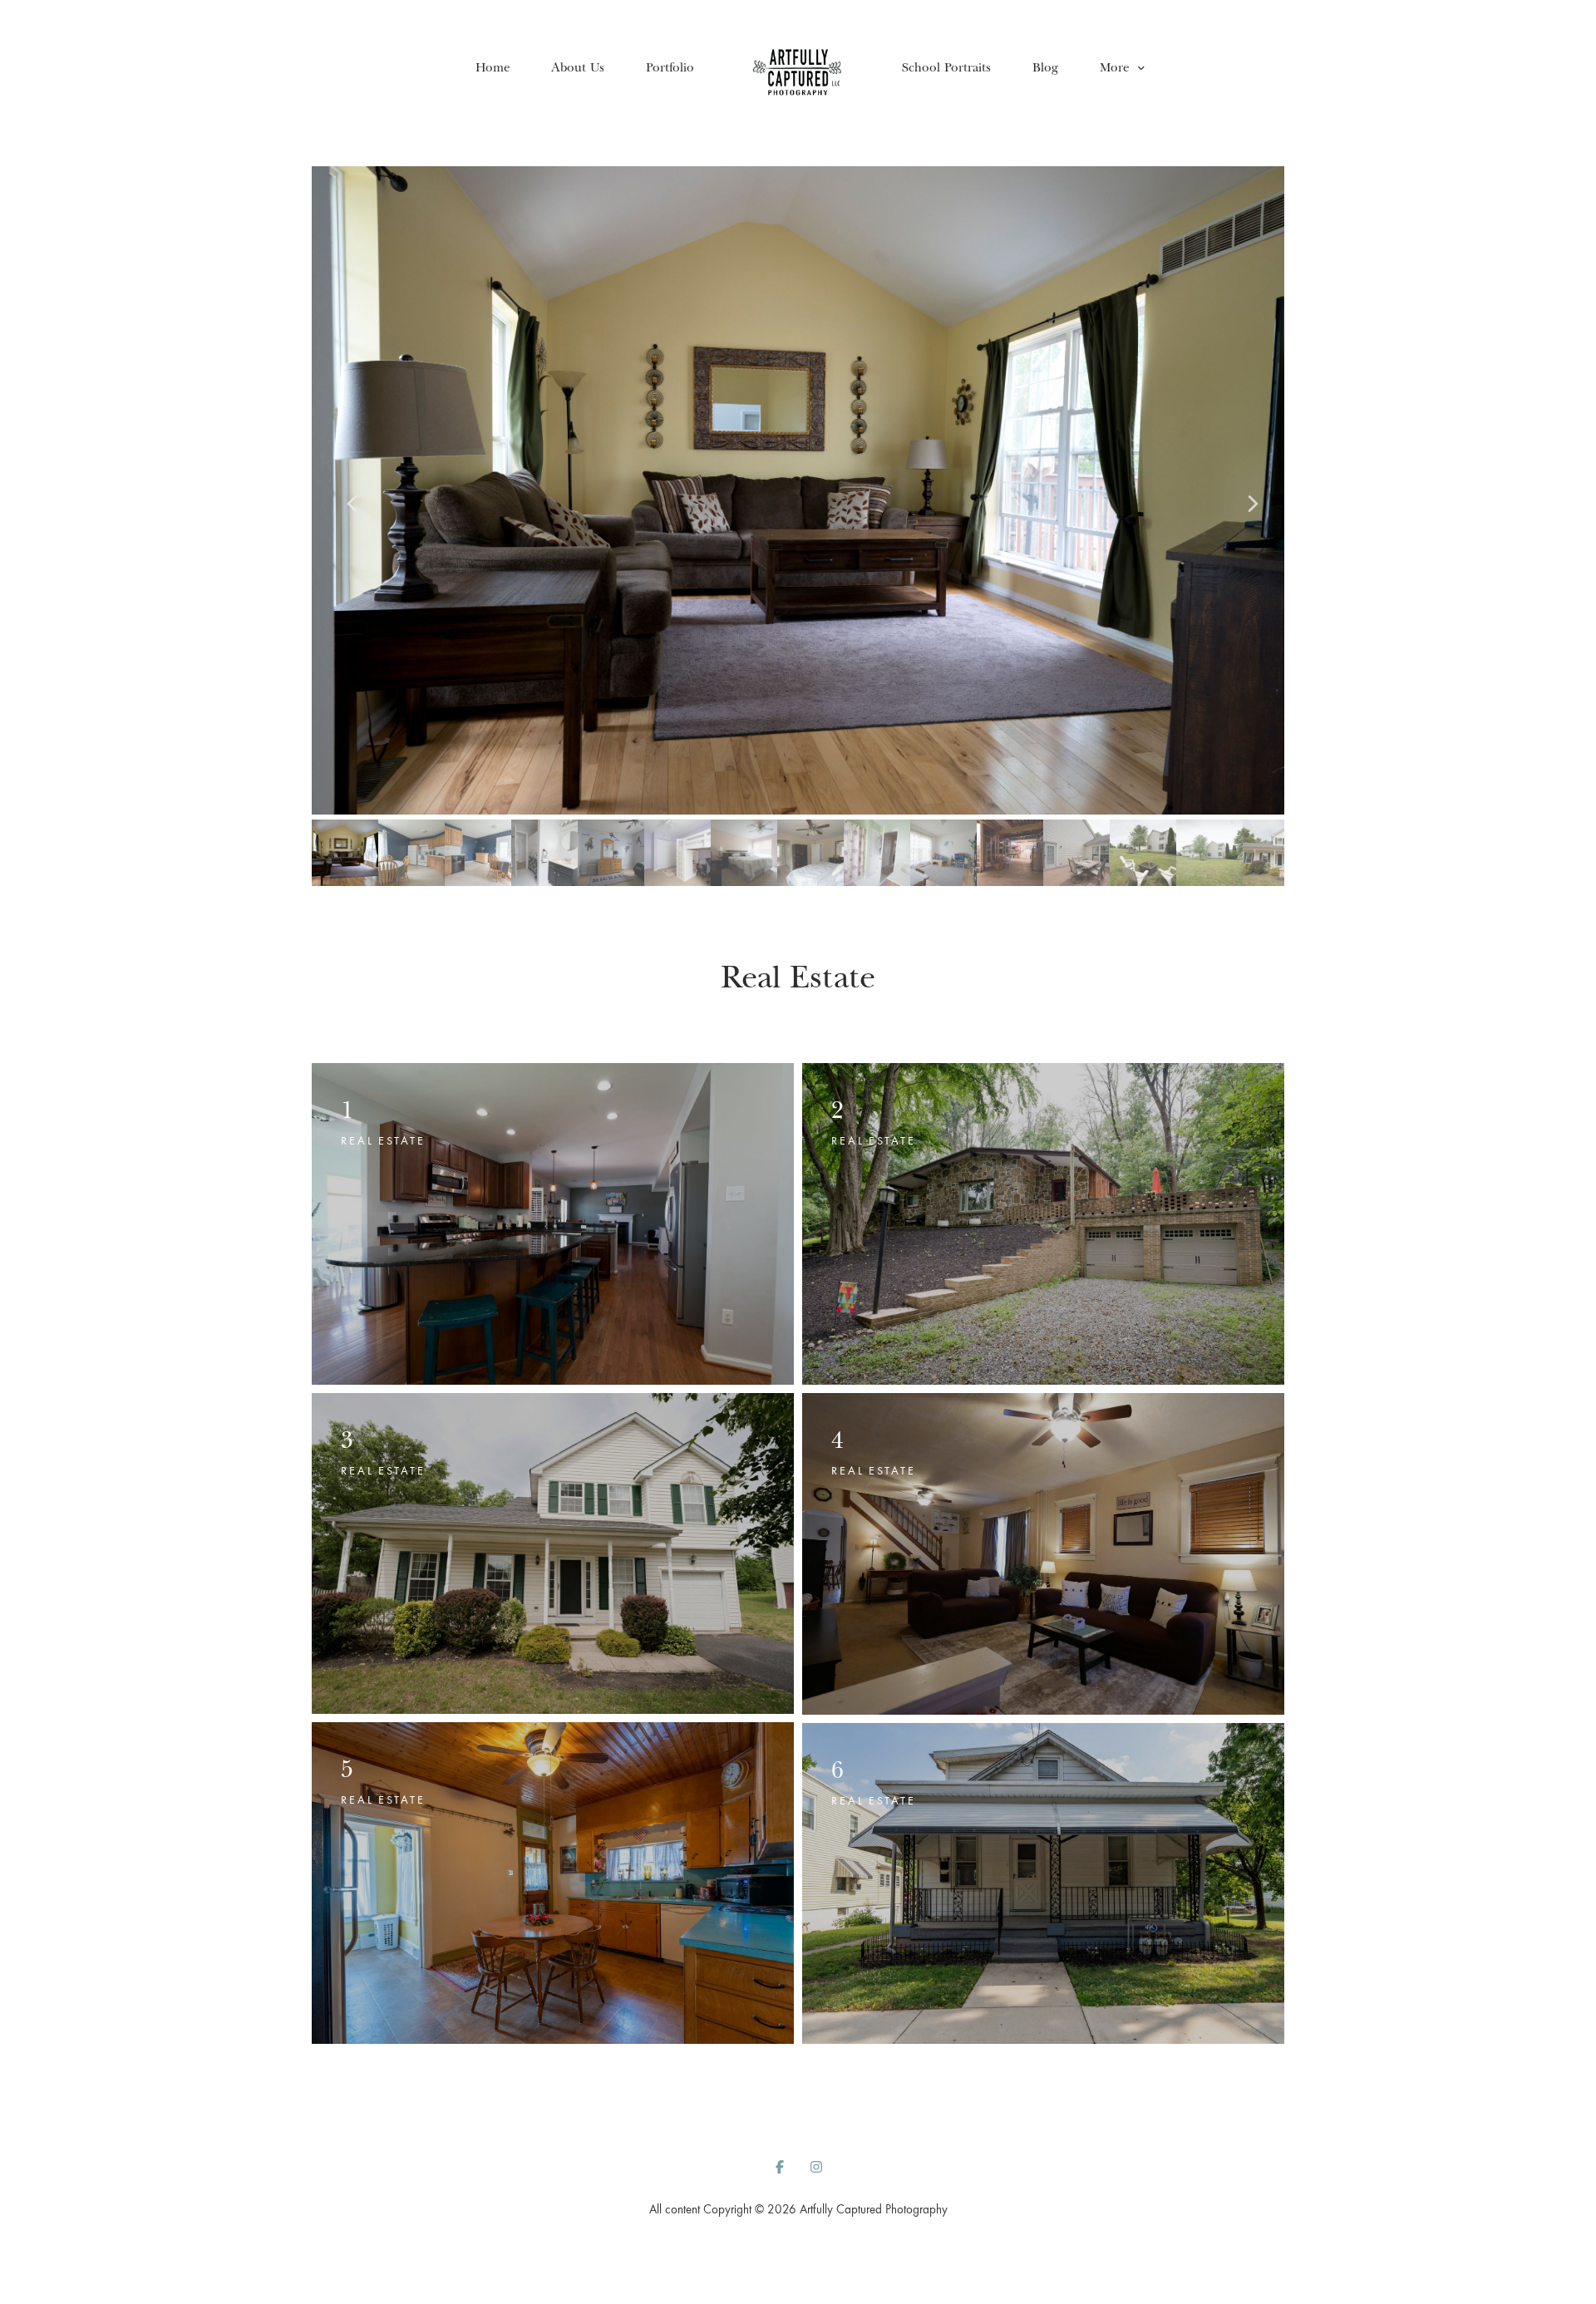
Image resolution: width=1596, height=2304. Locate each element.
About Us (578, 67)
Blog (1045, 67)
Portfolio (670, 67)
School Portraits (946, 67)
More (1116, 67)
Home (493, 67)
